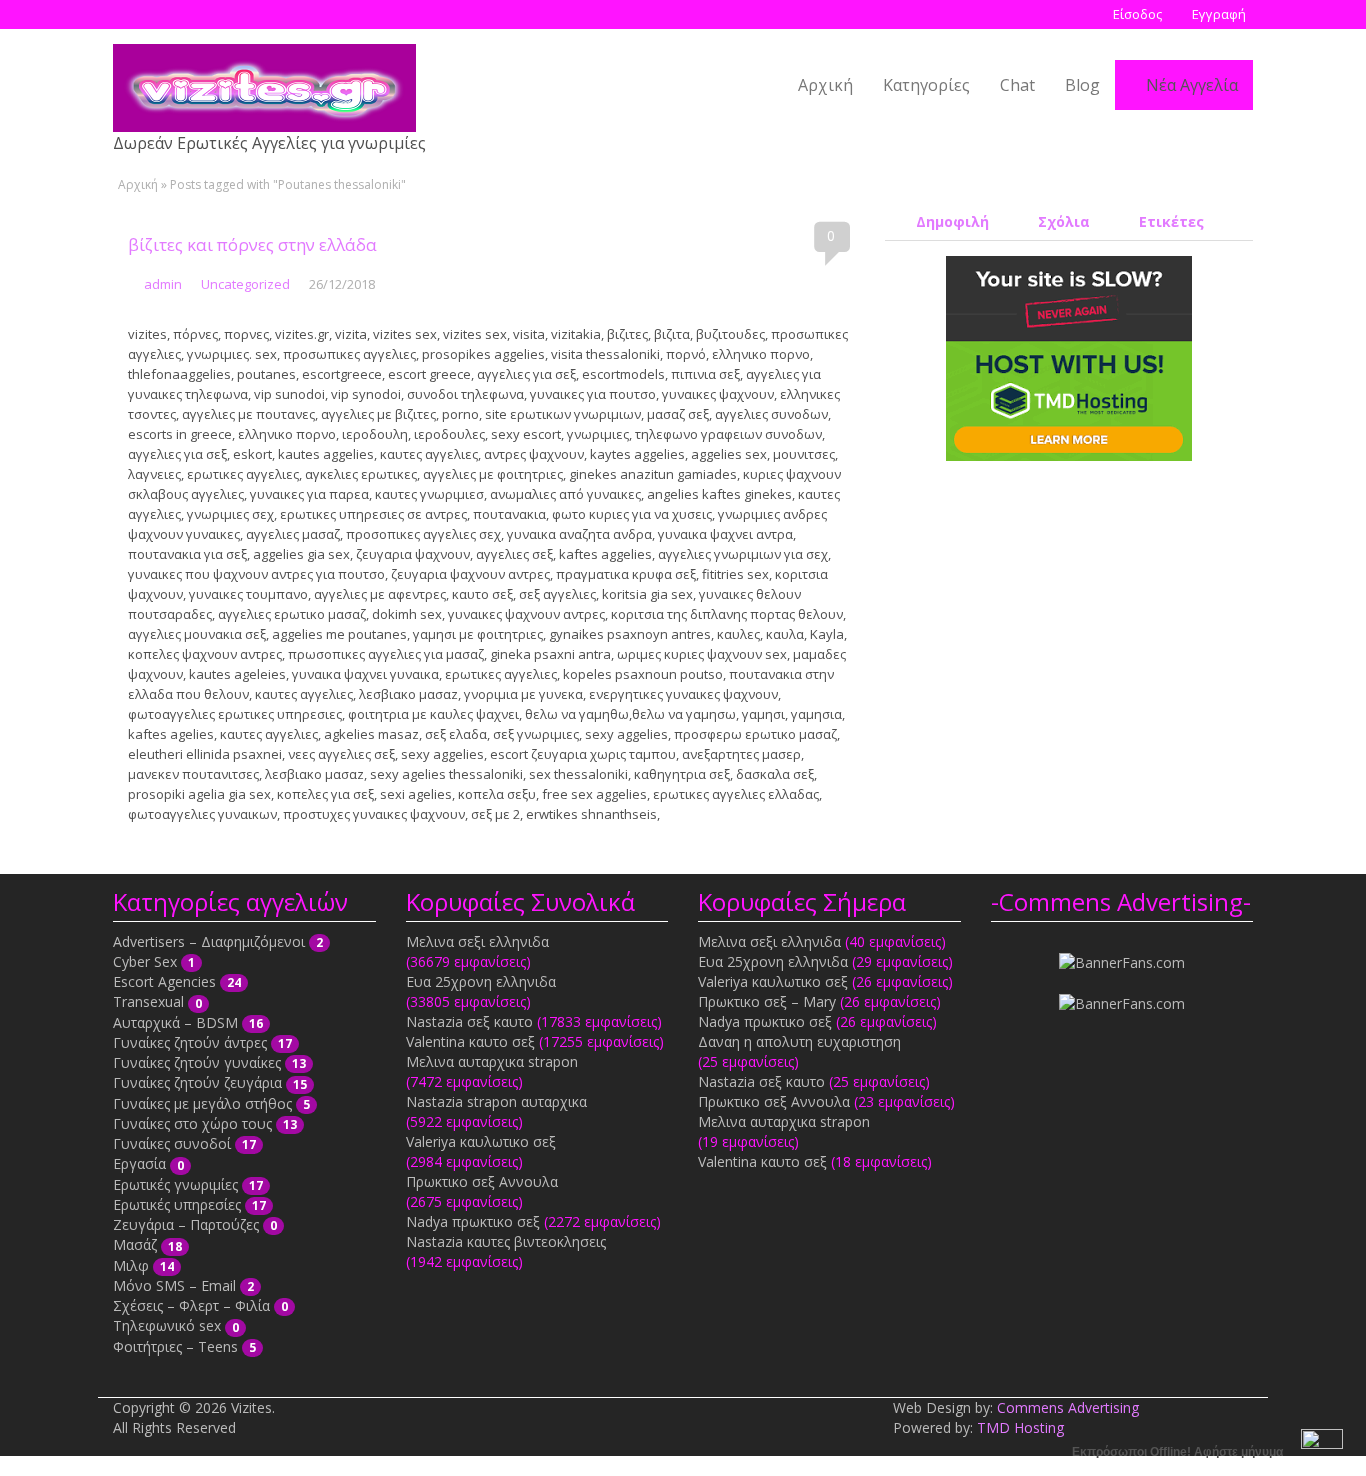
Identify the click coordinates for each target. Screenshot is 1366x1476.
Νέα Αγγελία (1190, 85)
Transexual (148, 1001)
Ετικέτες (1169, 221)
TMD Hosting (1020, 1427)
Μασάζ (135, 1244)
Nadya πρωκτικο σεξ (473, 1221)
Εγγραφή (1217, 14)
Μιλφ (131, 1265)
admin (163, 284)
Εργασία (139, 1163)
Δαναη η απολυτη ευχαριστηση (799, 1041)
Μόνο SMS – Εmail (174, 1285)
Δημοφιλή (950, 221)
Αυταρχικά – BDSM (175, 1022)
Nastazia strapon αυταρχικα (496, 1101)
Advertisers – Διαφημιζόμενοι (209, 941)
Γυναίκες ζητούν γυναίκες (197, 1062)
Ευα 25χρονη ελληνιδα (481, 981)
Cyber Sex (145, 961)
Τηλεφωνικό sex (167, 1325)
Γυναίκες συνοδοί (172, 1143)
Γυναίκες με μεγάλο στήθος (202, 1103)
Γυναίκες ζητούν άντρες (190, 1042)
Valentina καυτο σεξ (470, 1041)
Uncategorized (245, 284)
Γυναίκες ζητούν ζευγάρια (197, 1082)
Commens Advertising (1068, 1407)
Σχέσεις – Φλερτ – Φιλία (191, 1305)
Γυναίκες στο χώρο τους (192, 1123)
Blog (1082, 85)
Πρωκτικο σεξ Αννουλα (482, 1181)
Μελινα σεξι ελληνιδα (477, 941)
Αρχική (825, 85)
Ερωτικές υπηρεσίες (177, 1204)
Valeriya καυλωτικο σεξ (481, 1141)
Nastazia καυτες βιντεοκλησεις (506, 1241)
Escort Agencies (164, 981)
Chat (1017, 85)
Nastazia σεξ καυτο (469, 1021)
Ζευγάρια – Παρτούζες (186, 1224)
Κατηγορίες (926, 85)
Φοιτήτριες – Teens (175, 1346)
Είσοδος (1136, 14)
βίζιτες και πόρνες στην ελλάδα (252, 244)
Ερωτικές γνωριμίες (175, 1184)
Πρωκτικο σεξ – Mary (767, 1001)
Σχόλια (1062, 221)
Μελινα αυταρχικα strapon (492, 1061)
